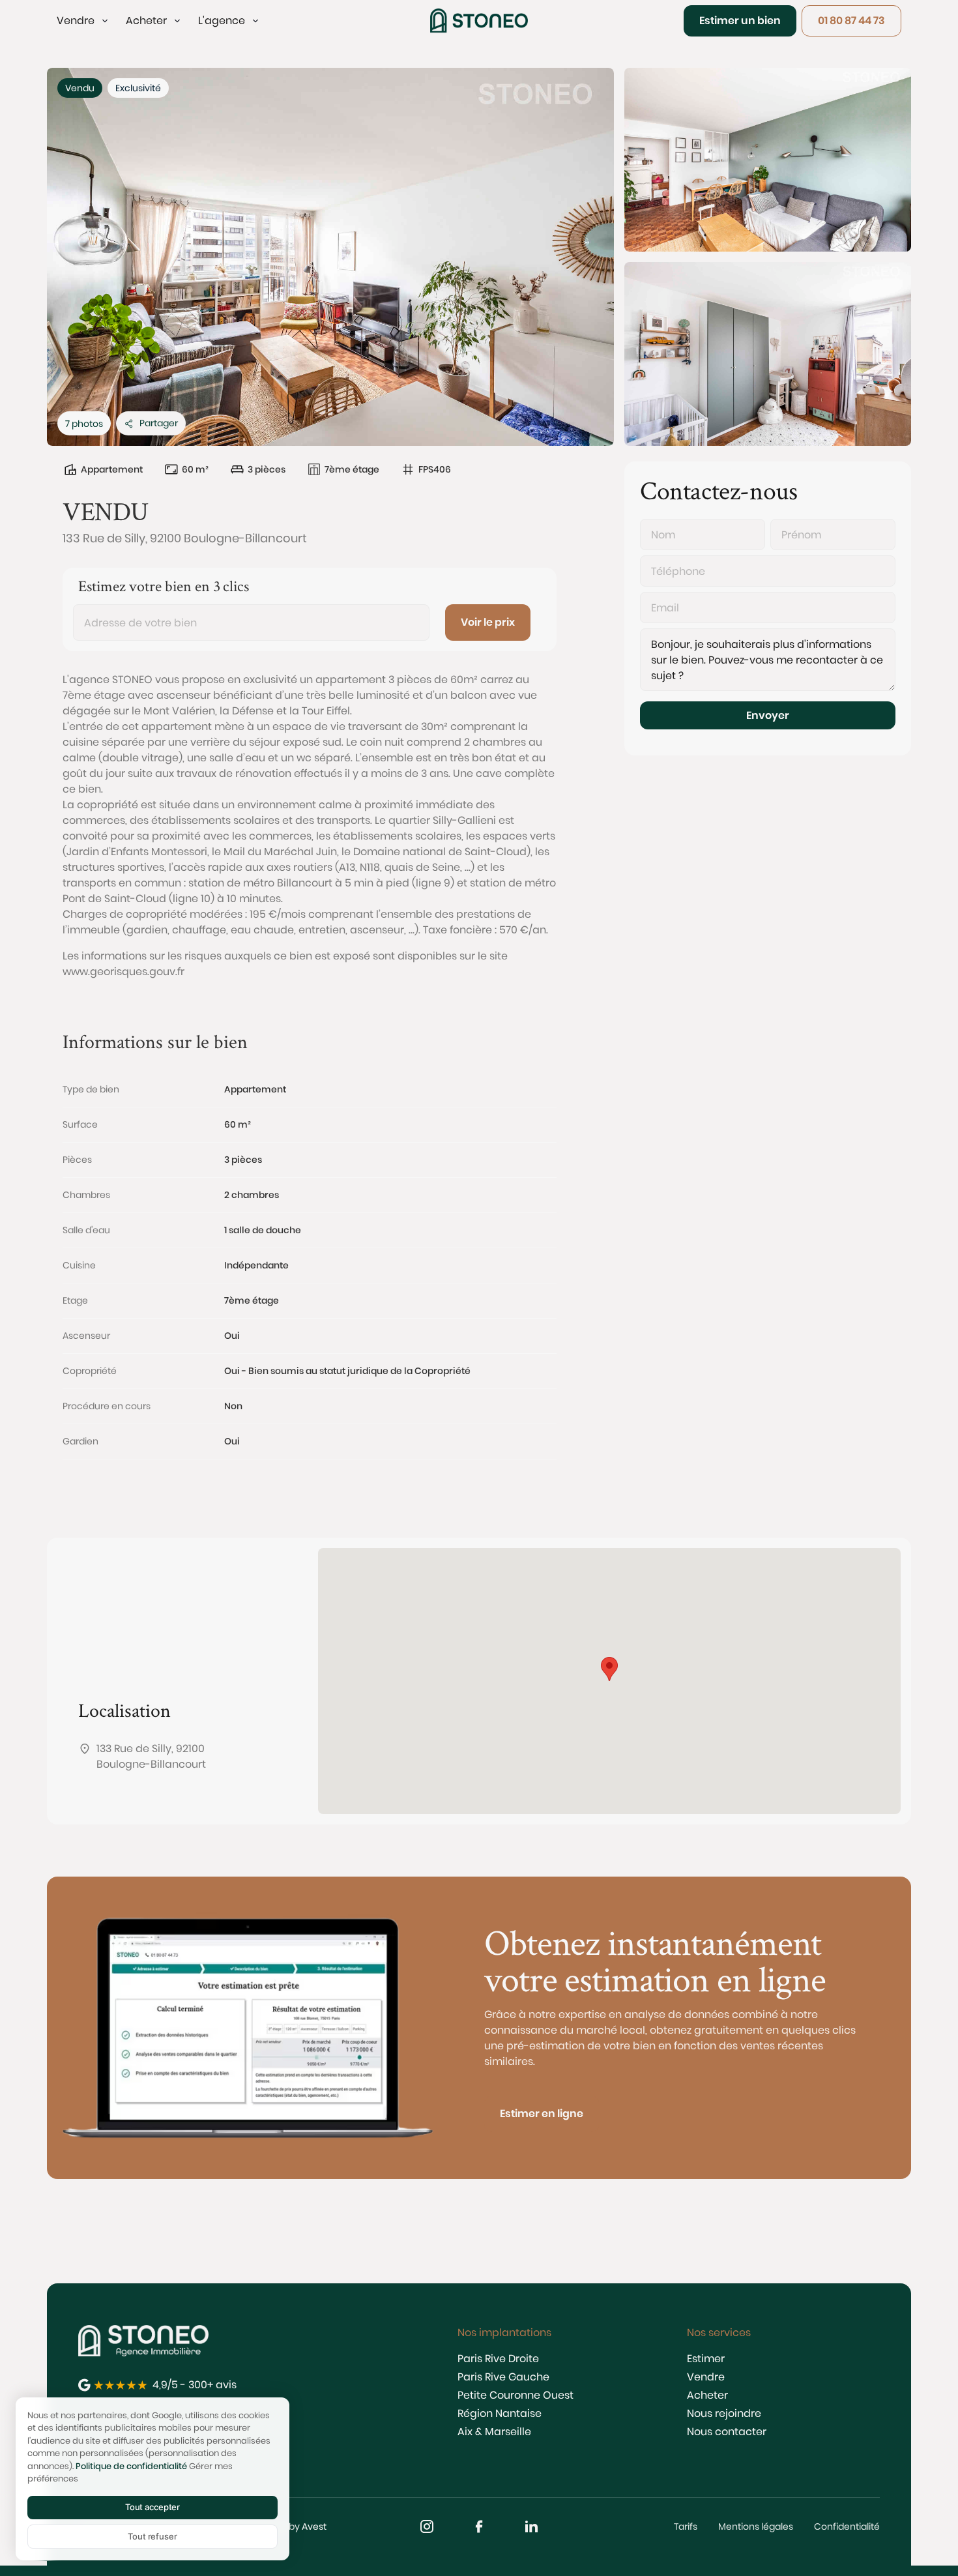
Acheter (707, 2395)
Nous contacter (727, 2432)
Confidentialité (847, 2526)
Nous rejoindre (724, 2413)
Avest (314, 2526)
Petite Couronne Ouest (515, 2395)
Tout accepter (152, 2507)
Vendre (706, 2377)
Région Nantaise (500, 2413)
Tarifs (686, 2526)
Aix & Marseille (494, 2432)
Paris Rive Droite (498, 2359)
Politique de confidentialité (131, 2466)
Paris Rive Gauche (503, 2377)
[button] (83, 21)
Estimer (706, 2359)
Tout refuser (152, 2536)
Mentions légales (756, 2526)
